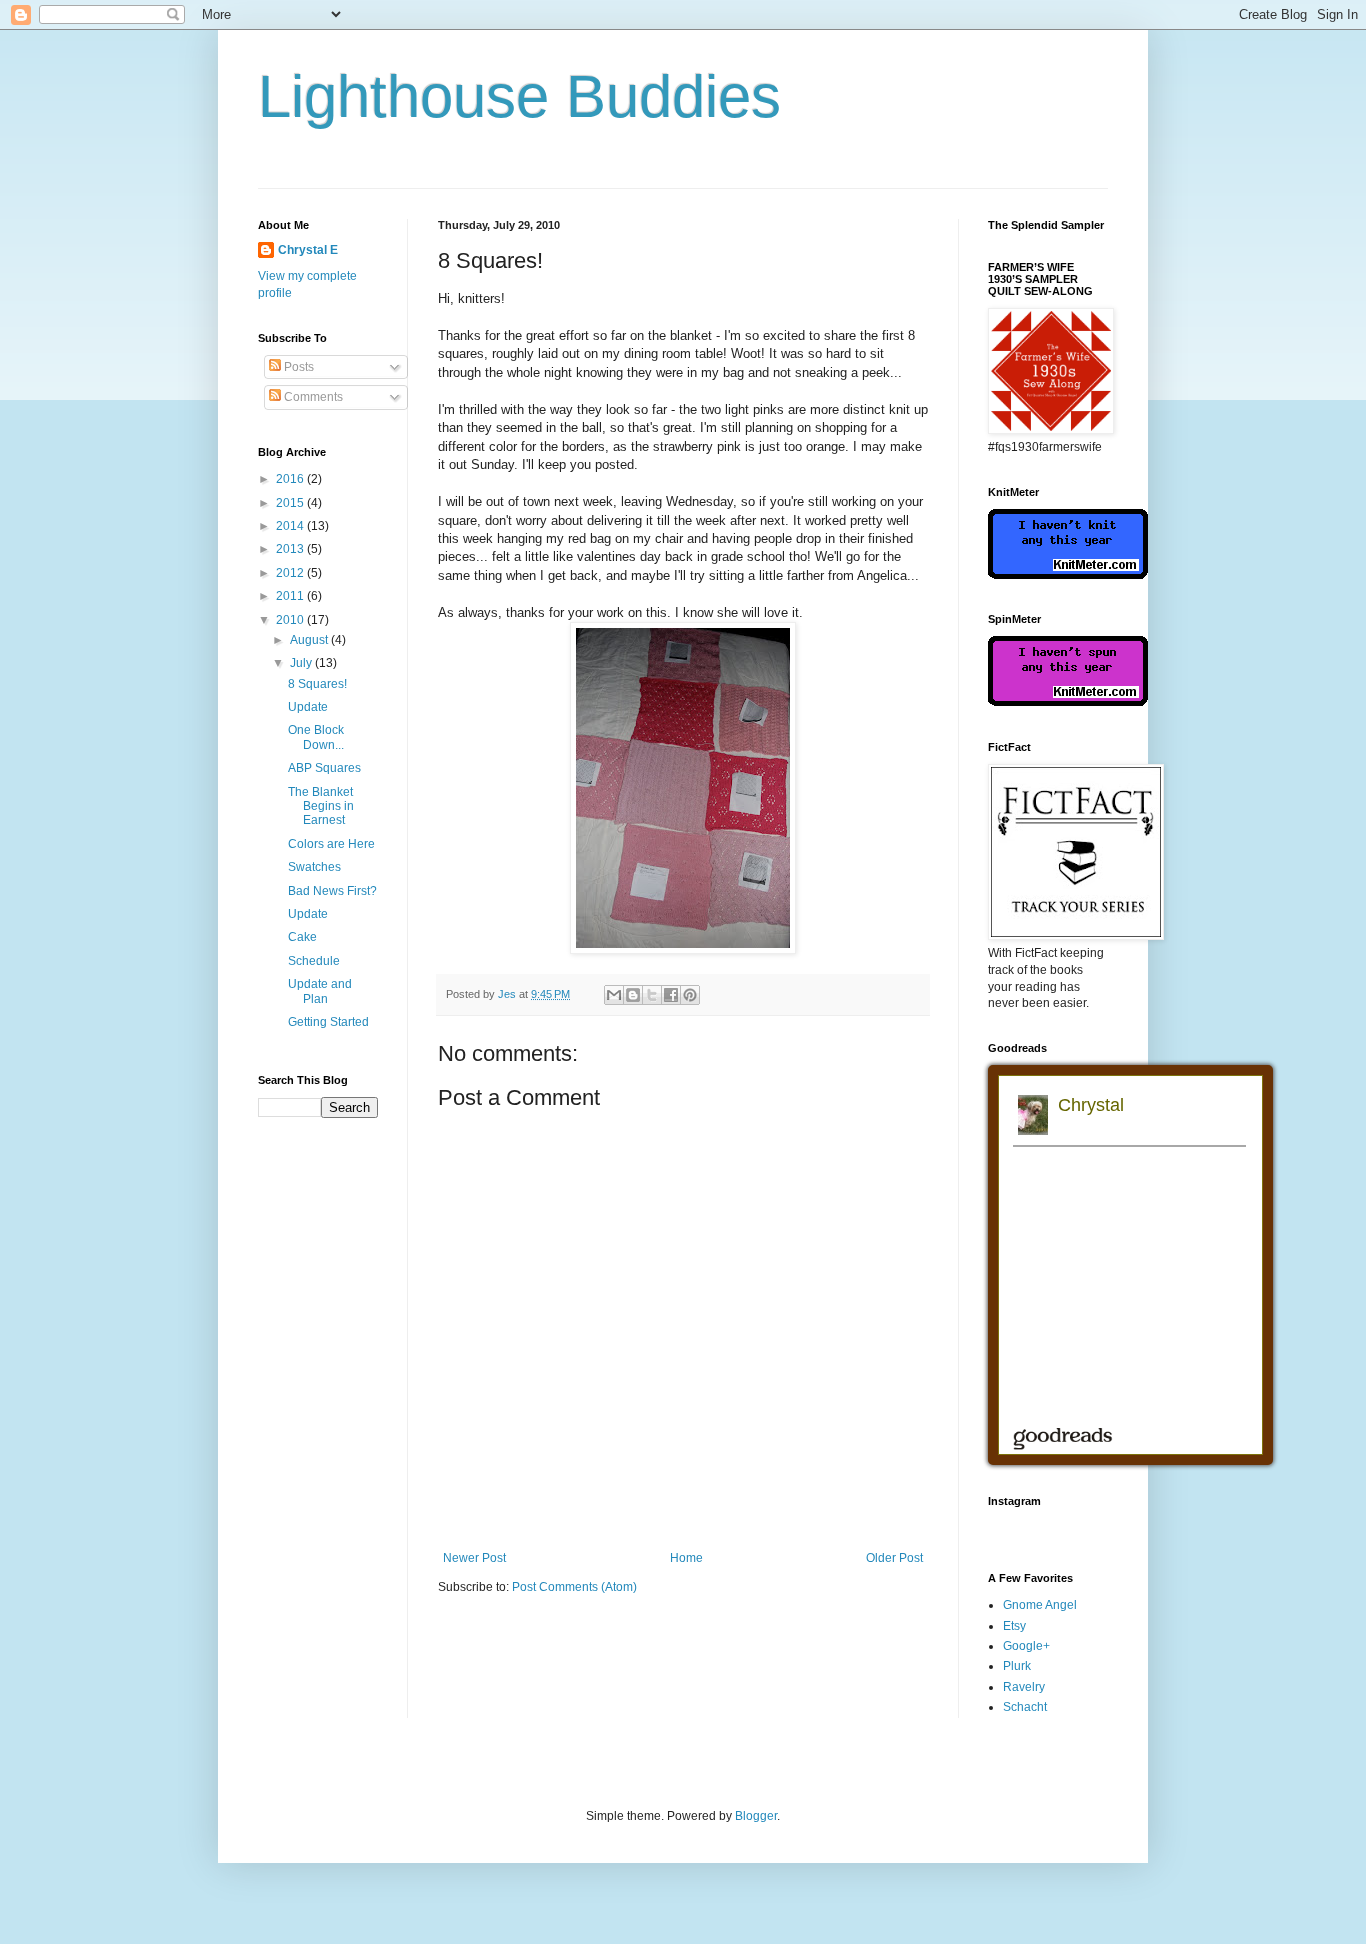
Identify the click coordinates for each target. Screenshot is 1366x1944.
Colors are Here (331, 844)
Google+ (1026, 1646)
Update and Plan (320, 991)
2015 (291, 503)
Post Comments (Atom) (574, 1587)
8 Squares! (317, 684)
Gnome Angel (1040, 1605)
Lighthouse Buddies (519, 96)
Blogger (756, 1816)
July (302, 663)
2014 (291, 526)
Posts (297, 367)
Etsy (1014, 1626)
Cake (302, 937)
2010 (291, 620)
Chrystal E (308, 250)
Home (686, 1558)
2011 (291, 596)
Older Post (894, 1558)
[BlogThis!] (633, 995)
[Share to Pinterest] (690, 995)
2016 (291, 479)
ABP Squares (324, 768)
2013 (291, 549)
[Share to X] (652, 995)
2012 (291, 573)
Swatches (314, 867)
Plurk (1017, 1666)
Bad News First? (332, 891)
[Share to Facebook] (671, 995)
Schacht (1025, 1707)
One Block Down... (316, 737)
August (310, 640)
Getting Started (328, 1022)
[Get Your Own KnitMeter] (1068, 575)
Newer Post (474, 1558)
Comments (312, 397)
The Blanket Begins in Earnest (321, 806)
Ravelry (1024, 1687)
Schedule (314, 961)
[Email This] (614, 995)
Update (308, 707)
